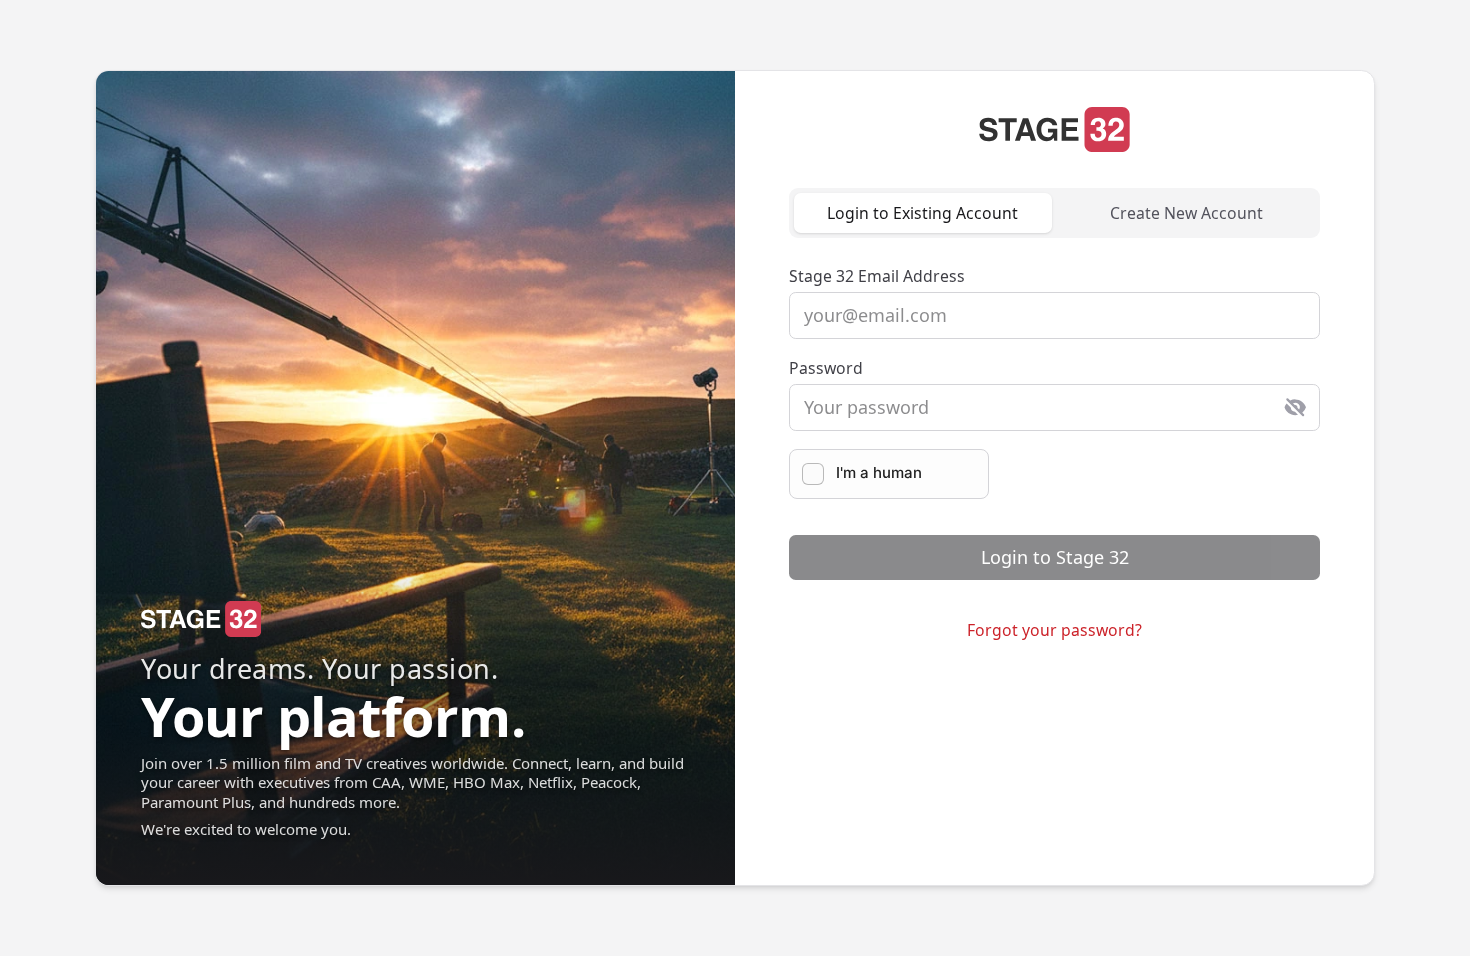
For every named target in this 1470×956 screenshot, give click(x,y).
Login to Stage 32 (1055, 557)
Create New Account (1186, 213)
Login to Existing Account (922, 213)
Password (826, 368)
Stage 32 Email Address (877, 276)
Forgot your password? (1054, 630)
